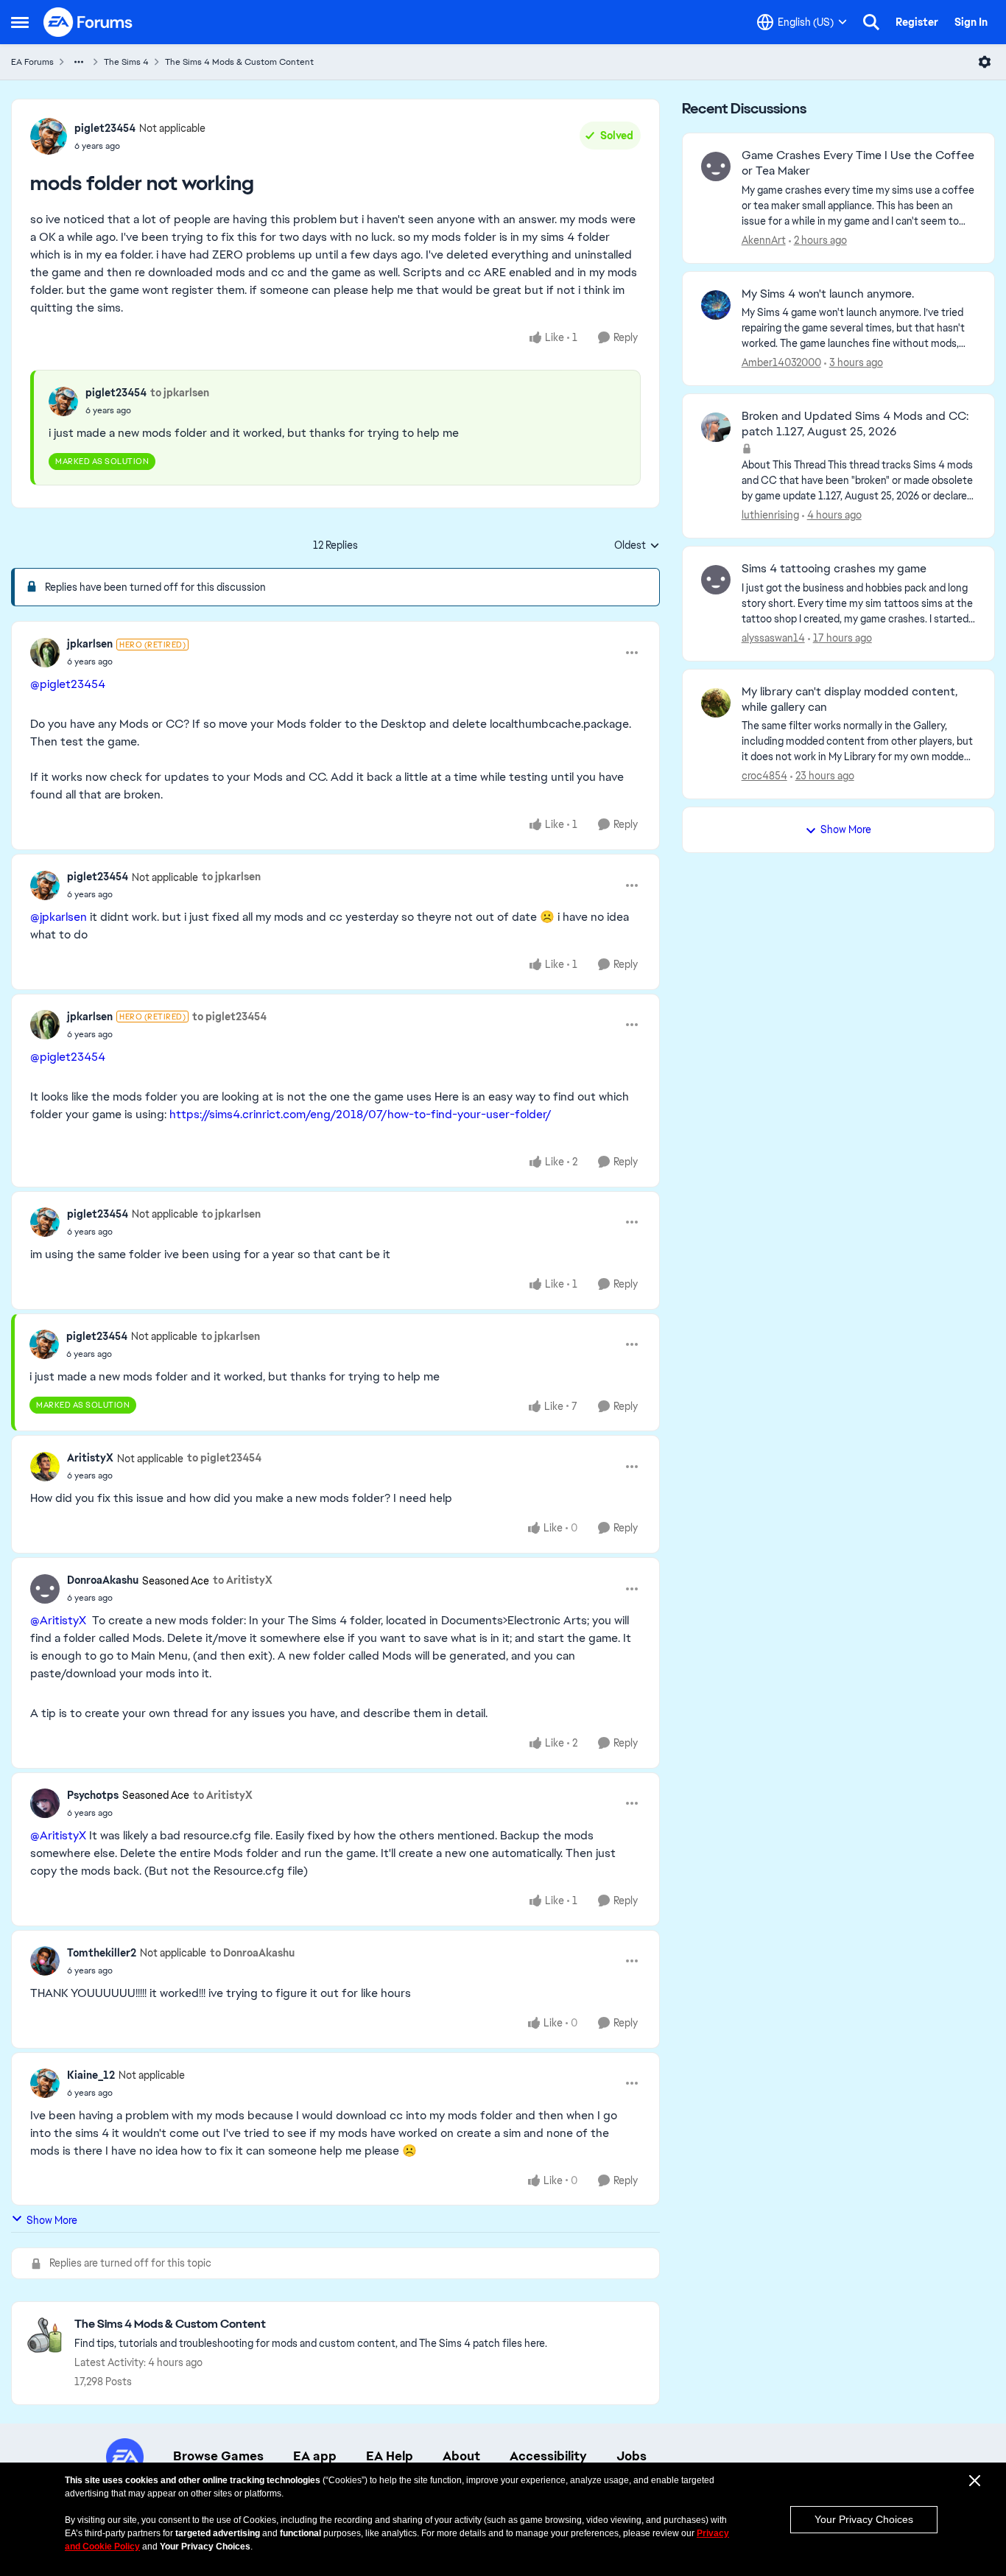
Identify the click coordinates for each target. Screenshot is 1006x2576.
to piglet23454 (229, 1017)
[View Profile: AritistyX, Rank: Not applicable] (45, 1467)
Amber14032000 (781, 362)
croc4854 (764, 776)
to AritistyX (243, 1580)
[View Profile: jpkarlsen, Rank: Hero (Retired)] (45, 653)
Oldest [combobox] (637, 546)
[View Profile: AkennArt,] (716, 166)
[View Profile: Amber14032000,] (716, 305)
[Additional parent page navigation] (79, 62)
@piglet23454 (68, 684)
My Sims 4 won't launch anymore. (828, 294)
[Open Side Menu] (20, 22)
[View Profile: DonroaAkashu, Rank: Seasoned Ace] (45, 1589)
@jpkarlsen (59, 917)
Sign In (971, 22)
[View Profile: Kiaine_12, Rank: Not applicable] (45, 2083)
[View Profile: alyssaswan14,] (716, 580)
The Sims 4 (126, 62)
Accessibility (548, 2456)
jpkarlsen (90, 644)
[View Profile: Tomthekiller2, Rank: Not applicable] (45, 1961)
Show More (52, 2220)
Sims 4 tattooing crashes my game (834, 569)
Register (917, 22)
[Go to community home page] (88, 22)
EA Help (390, 2456)
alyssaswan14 (773, 638)
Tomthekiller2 (102, 1953)
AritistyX (90, 1458)
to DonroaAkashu (252, 1953)
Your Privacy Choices (864, 2519)
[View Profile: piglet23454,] (63, 401)
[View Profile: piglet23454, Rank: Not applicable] (49, 136)
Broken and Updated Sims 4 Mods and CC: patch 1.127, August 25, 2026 (855, 424)
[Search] (871, 22)
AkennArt (764, 240)
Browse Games (218, 2456)
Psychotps (93, 1795)
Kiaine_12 (91, 2075)
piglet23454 (105, 128)
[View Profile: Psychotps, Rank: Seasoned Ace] (45, 1803)
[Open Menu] (985, 62)
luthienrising (770, 515)
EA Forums (32, 62)
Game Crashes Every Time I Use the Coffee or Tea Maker (858, 163)
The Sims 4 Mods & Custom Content (239, 62)
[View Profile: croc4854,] (716, 703)
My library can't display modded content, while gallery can (850, 699)
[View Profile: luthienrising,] (716, 427)
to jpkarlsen (180, 393)
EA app (315, 2456)
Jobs (632, 2456)
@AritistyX (58, 1620)
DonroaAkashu (103, 1580)
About (461, 2456)
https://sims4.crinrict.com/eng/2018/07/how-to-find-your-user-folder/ (360, 1114)
